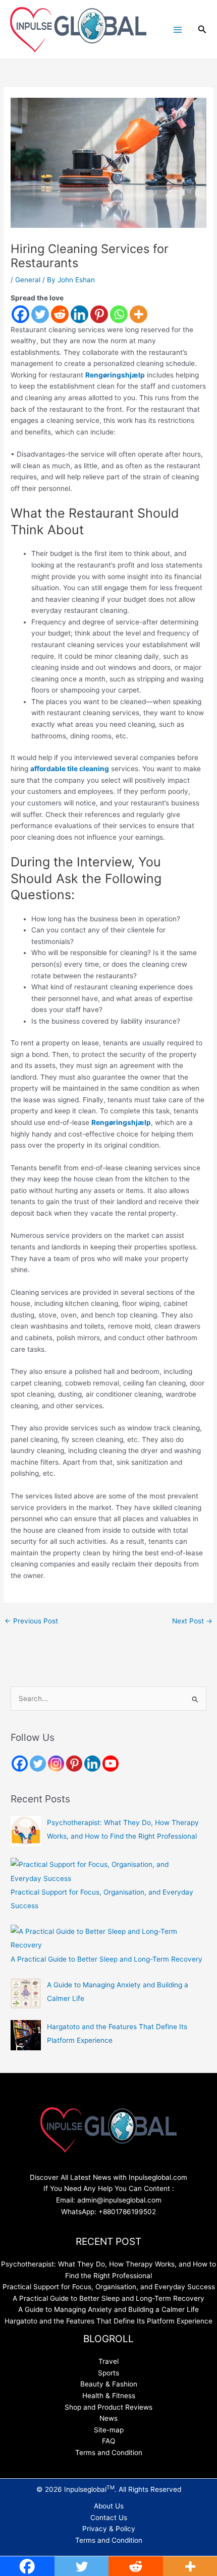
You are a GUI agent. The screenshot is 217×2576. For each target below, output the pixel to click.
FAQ (108, 2441)
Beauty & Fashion (109, 2384)
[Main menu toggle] (177, 29)
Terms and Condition (109, 2453)
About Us (109, 2506)
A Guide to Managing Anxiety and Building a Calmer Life (108, 2309)
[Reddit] (60, 314)
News (108, 2418)
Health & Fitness (109, 2396)
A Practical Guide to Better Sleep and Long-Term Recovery (106, 1959)
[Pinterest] (99, 314)
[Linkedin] (79, 314)
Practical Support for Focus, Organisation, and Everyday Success (109, 2287)
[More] (139, 314)
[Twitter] (40, 314)
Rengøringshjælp (115, 375)
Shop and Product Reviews (108, 2407)
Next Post (192, 1621)
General (28, 280)
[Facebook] (20, 314)
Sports (108, 2373)
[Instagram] (56, 1764)
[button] (202, 29)
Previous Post (31, 1621)
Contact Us (109, 2518)
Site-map (109, 2430)
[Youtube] (111, 1764)
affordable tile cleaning (70, 769)
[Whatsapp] (119, 314)
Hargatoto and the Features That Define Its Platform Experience (108, 2321)
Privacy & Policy (109, 2529)
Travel (108, 2361)
